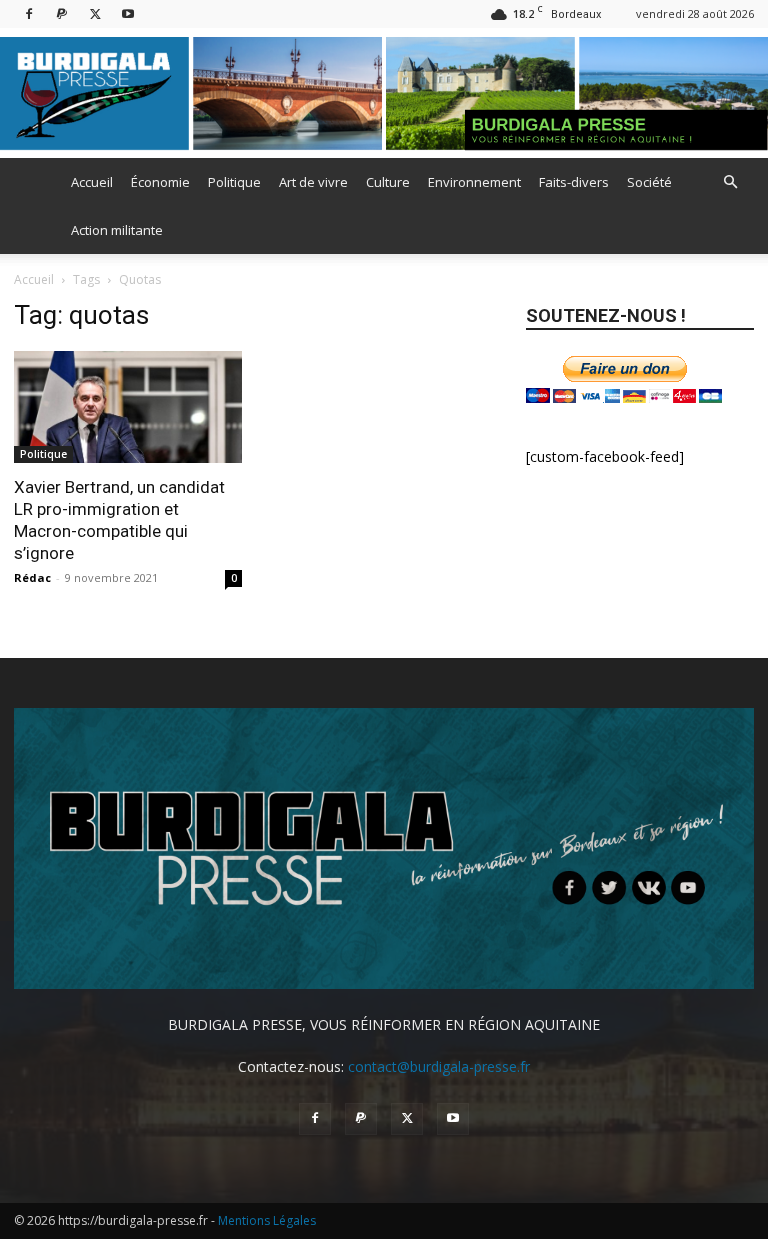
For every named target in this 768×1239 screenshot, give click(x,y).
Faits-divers (574, 182)
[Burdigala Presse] (384, 93)
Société (649, 182)
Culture (388, 182)
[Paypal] (62, 13)
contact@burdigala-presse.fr (439, 1066)
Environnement (474, 182)
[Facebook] (29, 13)
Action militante (117, 230)
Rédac (32, 577)
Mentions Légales (267, 1220)
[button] (730, 182)
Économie (160, 182)
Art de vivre (313, 182)
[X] (95, 13)
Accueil (92, 182)
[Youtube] (128, 13)
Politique (234, 182)
